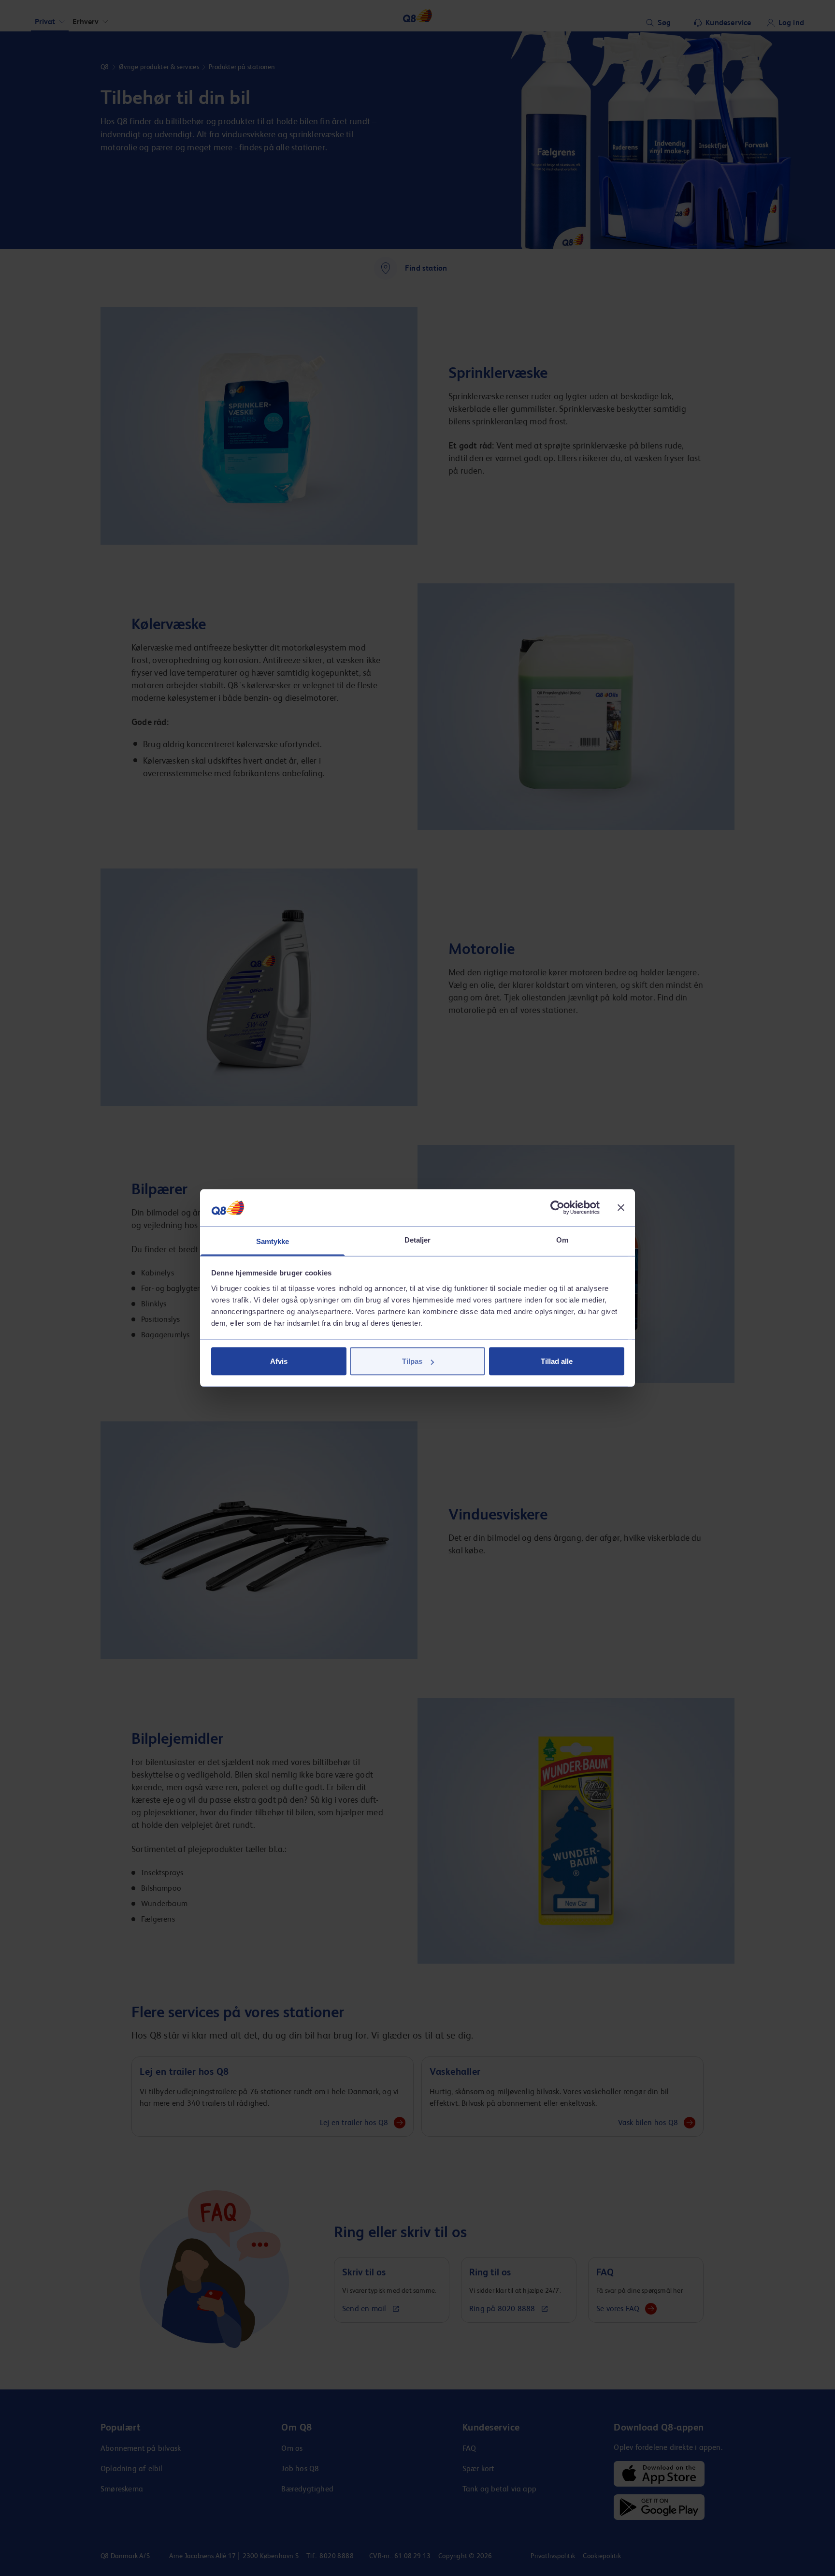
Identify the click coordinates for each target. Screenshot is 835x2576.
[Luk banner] (621, 1208)
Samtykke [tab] (273, 1241)
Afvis (279, 1361)
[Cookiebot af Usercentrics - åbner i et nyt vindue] (557, 1208)
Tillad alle (557, 1361)
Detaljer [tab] (418, 1239)
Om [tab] (562, 1239)
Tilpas (412, 1361)
